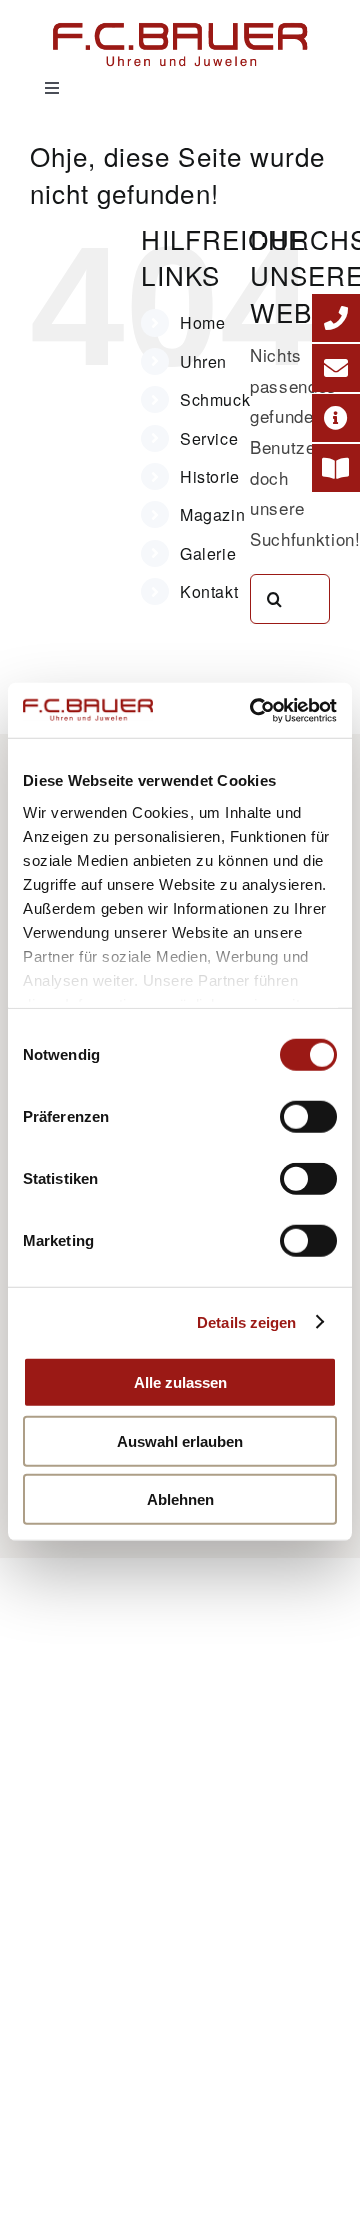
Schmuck (215, 399)
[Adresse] (336, 418)
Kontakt (209, 591)
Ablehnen (180, 1499)
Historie (210, 476)
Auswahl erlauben (180, 1440)
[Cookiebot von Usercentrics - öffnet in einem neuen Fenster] (254, 710)
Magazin (212, 514)
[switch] (308, 1117)
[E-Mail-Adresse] (336, 368)
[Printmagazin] (336, 468)
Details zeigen (246, 1321)
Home (203, 322)
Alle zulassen (180, 1382)
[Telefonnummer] (336, 318)
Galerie (208, 553)
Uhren (203, 361)
